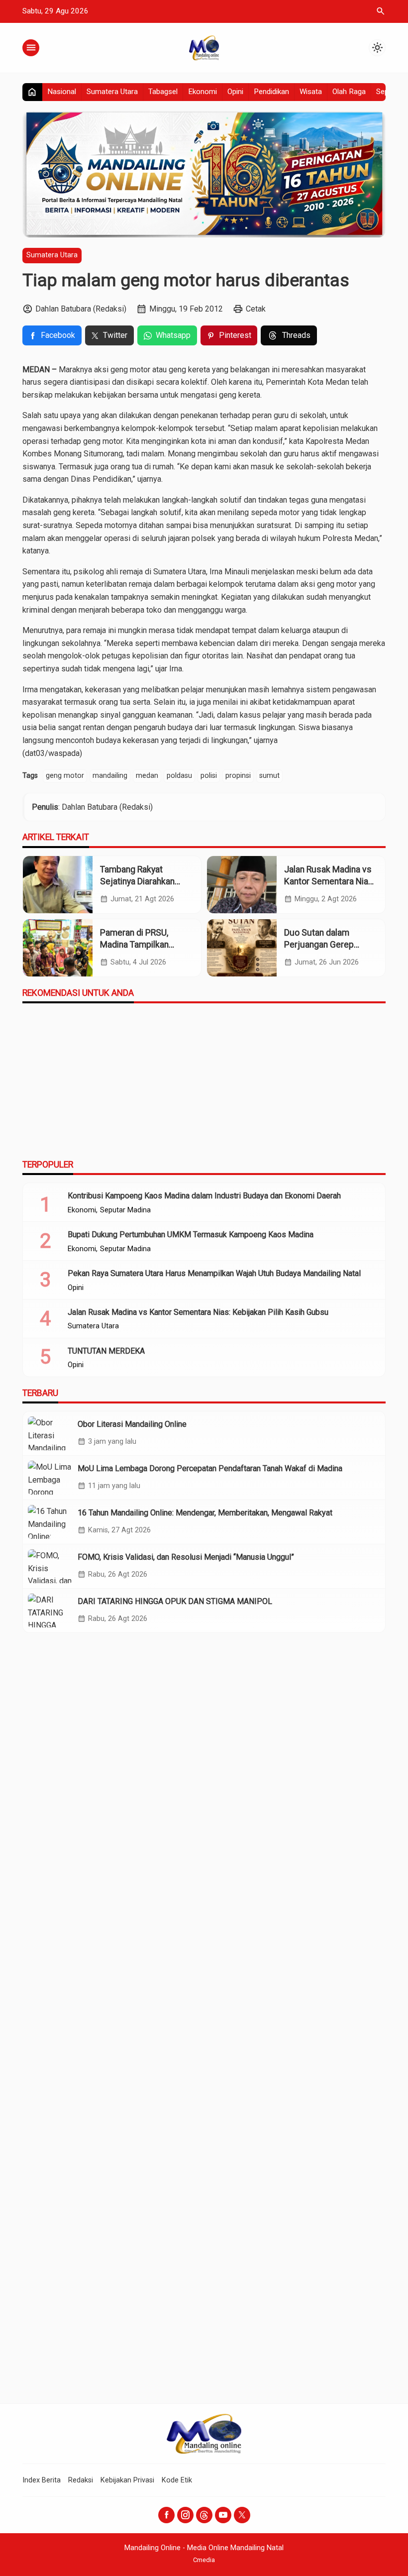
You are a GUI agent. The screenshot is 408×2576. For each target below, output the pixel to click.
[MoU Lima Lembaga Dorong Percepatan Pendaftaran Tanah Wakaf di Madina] (50, 1478)
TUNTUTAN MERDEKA (106, 1351)
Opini (235, 92)
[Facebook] (166, 2515)
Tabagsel (163, 92)
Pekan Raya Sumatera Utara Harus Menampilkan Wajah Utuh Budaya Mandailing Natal (214, 1273)
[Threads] (204, 2515)
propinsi (238, 776)
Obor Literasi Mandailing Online (132, 1424)
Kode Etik (177, 2480)
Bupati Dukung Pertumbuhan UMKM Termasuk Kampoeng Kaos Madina (191, 1234)
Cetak (256, 309)
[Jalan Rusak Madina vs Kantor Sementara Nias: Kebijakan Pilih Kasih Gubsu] (242, 885)
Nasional (62, 92)
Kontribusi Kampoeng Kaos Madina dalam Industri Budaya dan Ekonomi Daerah (204, 1196)
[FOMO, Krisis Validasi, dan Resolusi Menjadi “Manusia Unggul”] (50, 1566)
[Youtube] (223, 2515)
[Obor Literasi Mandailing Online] (50, 1433)
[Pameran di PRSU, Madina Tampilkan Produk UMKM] (58, 948)
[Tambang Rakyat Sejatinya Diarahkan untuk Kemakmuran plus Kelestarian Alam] (58, 885)
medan (147, 776)
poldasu (179, 776)
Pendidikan (271, 92)
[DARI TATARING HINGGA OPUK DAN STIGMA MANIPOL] (50, 1610)
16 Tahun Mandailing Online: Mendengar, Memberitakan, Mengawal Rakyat (205, 1513)
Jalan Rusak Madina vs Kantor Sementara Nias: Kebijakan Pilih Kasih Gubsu (198, 1312)
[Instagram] (185, 2515)
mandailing (110, 776)
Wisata (311, 92)
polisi (209, 776)
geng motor (65, 776)
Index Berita (42, 2480)
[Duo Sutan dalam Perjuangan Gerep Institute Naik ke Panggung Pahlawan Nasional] (242, 948)
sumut (269, 776)
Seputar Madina (125, 1210)
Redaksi (81, 2480)
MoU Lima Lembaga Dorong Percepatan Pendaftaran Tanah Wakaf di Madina (210, 1468)
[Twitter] (242, 2515)
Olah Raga (349, 92)
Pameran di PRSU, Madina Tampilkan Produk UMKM (134, 945)
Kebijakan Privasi (127, 2480)
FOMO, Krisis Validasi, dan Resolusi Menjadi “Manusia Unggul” (186, 1557)
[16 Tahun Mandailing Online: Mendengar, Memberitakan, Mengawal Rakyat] (50, 1522)
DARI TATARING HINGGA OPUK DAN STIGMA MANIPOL (175, 1601)
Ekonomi (203, 92)
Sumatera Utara (112, 92)
